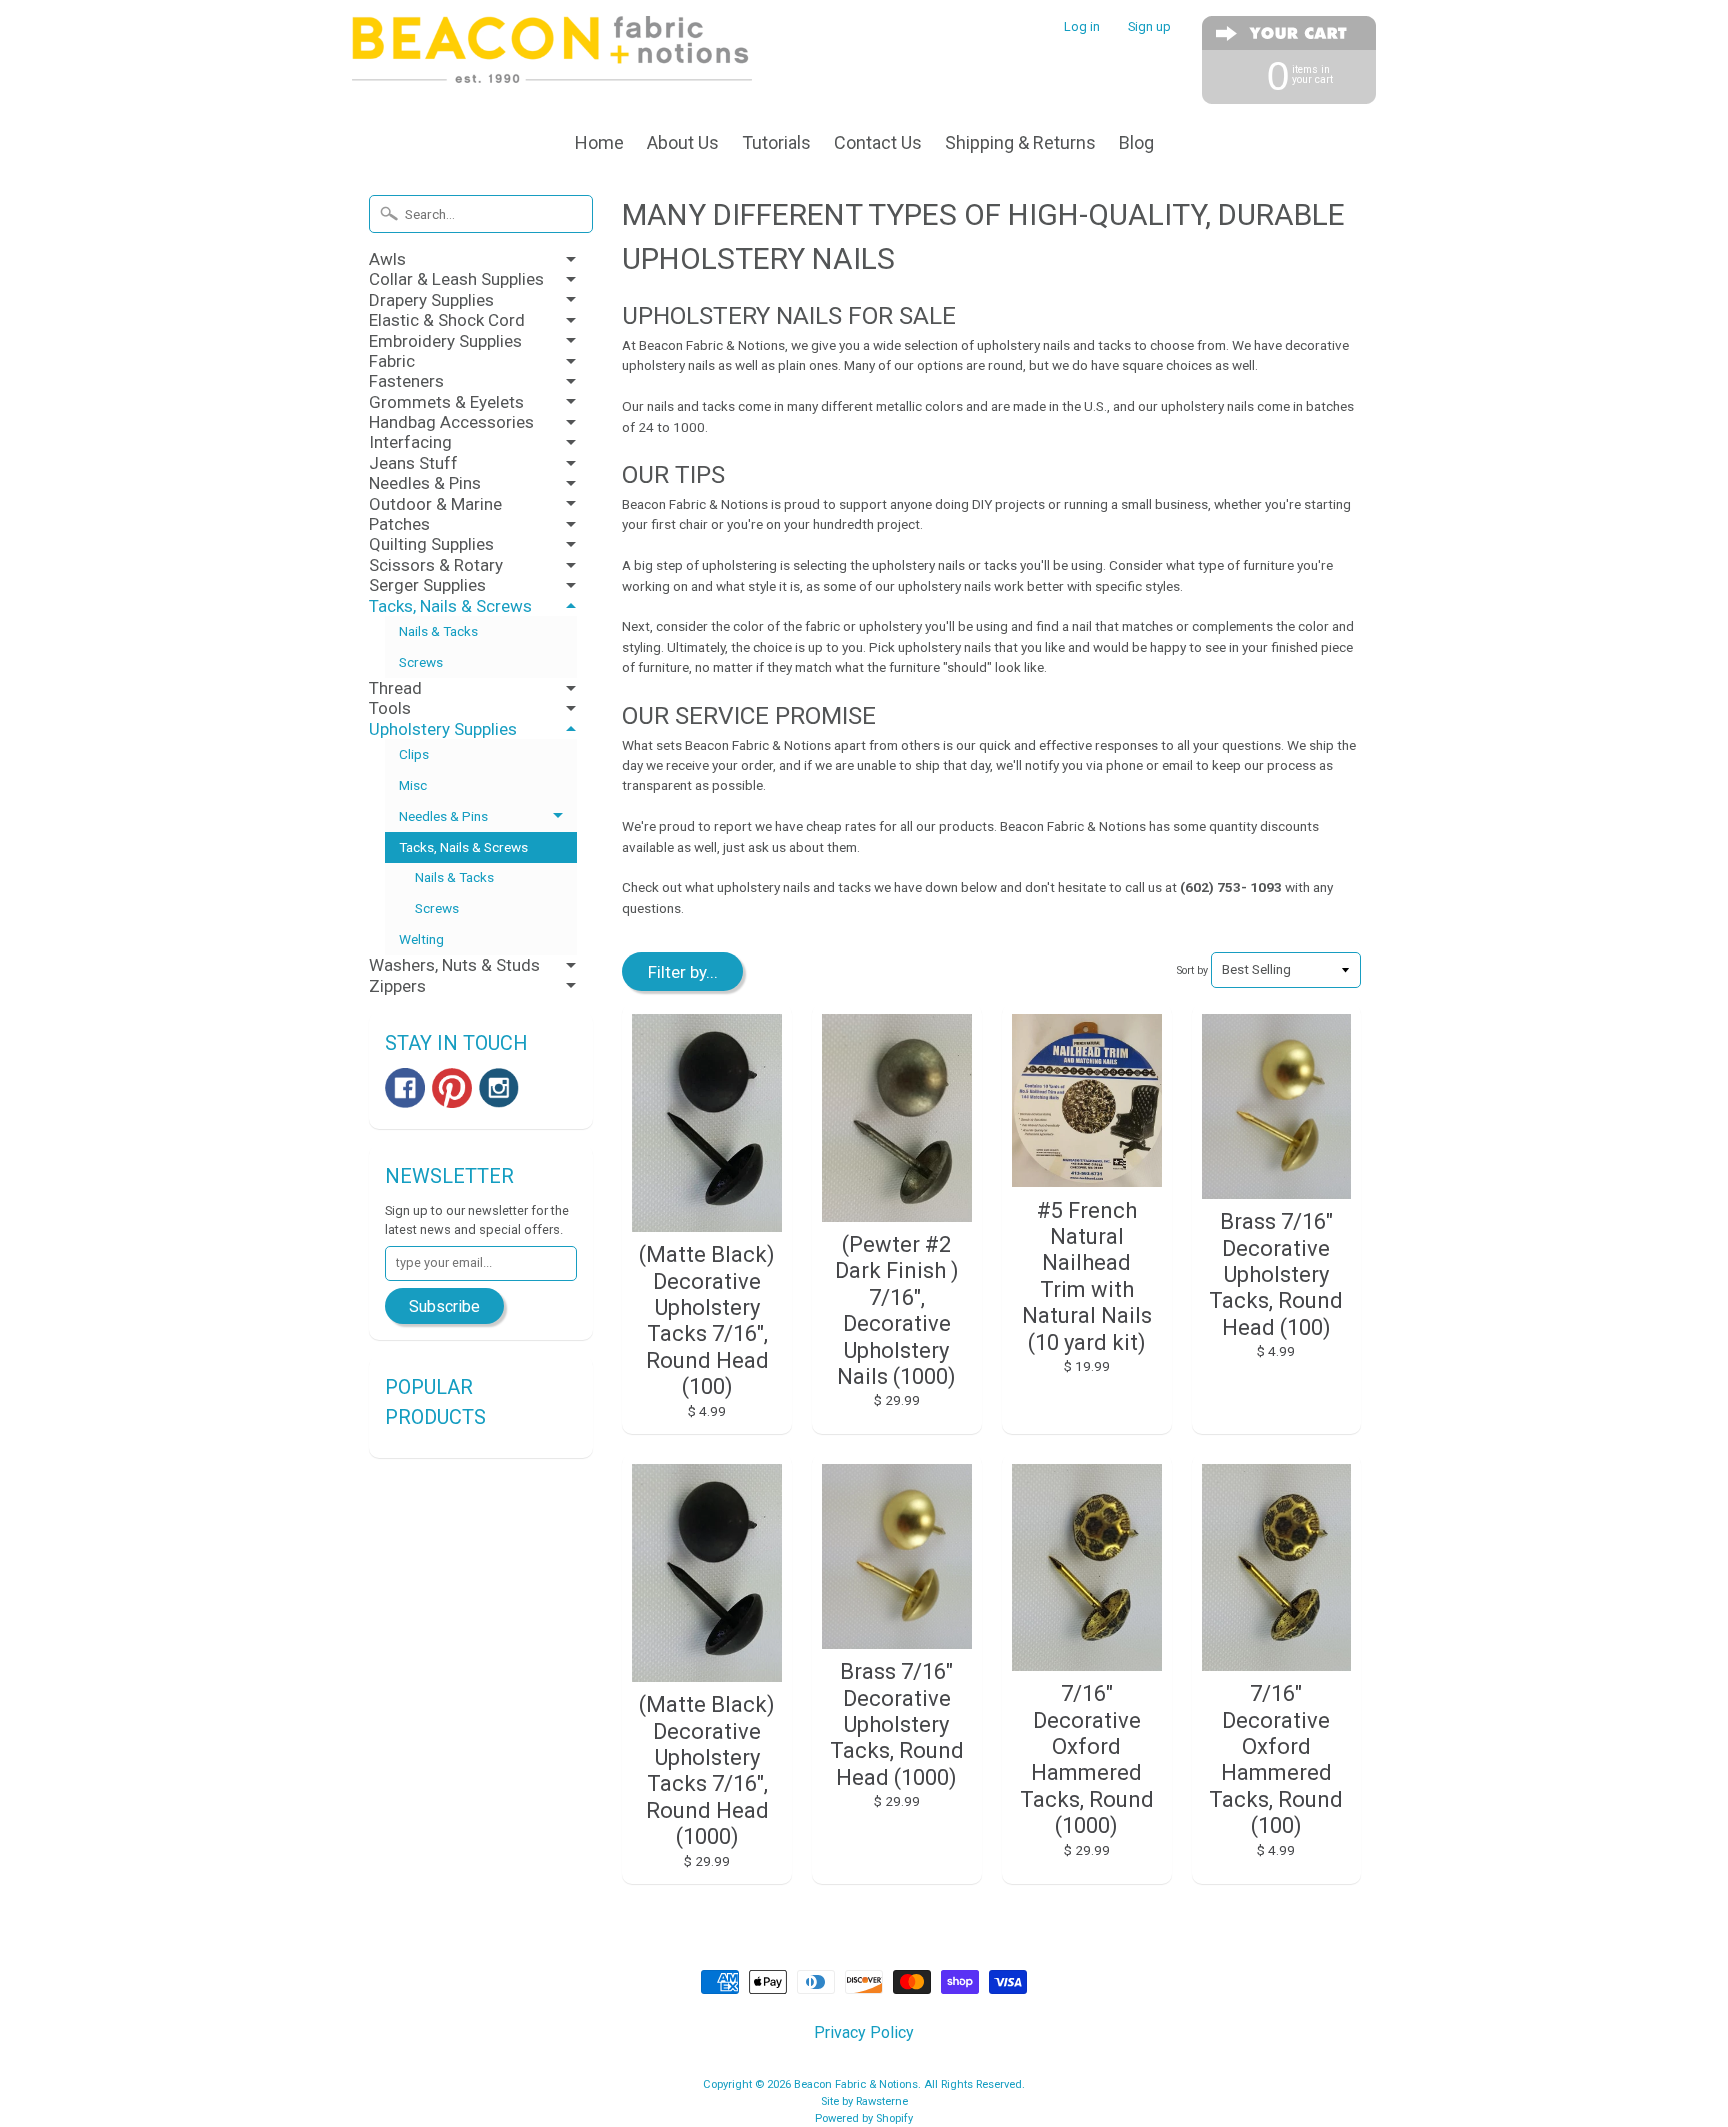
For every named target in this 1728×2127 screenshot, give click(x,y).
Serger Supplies (427, 585)
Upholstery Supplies (443, 729)
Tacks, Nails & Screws (450, 606)
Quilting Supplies (431, 544)
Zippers (397, 986)
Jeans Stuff (413, 463)
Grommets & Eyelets (446, 402)
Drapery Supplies (431, 300)
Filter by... (683, 972)
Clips (414, 754)
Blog (1136, 142)
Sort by (1192, 970)
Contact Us (878, 142)
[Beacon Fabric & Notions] (552, 57)
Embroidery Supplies (445, 341)
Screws (421, 662)
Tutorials (776, 142)
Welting (421, 939)
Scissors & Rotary (436, 565)
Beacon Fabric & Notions (856, 2084)
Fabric (392, 361)
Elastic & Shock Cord (447, 320)
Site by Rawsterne (864, 2101)
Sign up (1149, 27)
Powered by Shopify (864, 2118)
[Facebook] (405, 1088)
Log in (1082, 27)
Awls (387, 259)
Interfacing (410, 442)
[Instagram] (499, 1088)
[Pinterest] (452, 1088)
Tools (390, 708)
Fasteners (406, 381)
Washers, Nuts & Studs (454, 965)
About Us (683, 142)
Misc (413, 785)
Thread (395, 688)
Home (599, 142)
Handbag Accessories (451, 422)
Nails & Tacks (438, 631)
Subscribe (444, 1306)
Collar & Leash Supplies (456, 279)
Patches (399, 524)
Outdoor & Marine (435, 504)
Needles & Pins (425, 483)
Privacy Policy (864, 2032)
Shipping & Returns (1020, 142)
